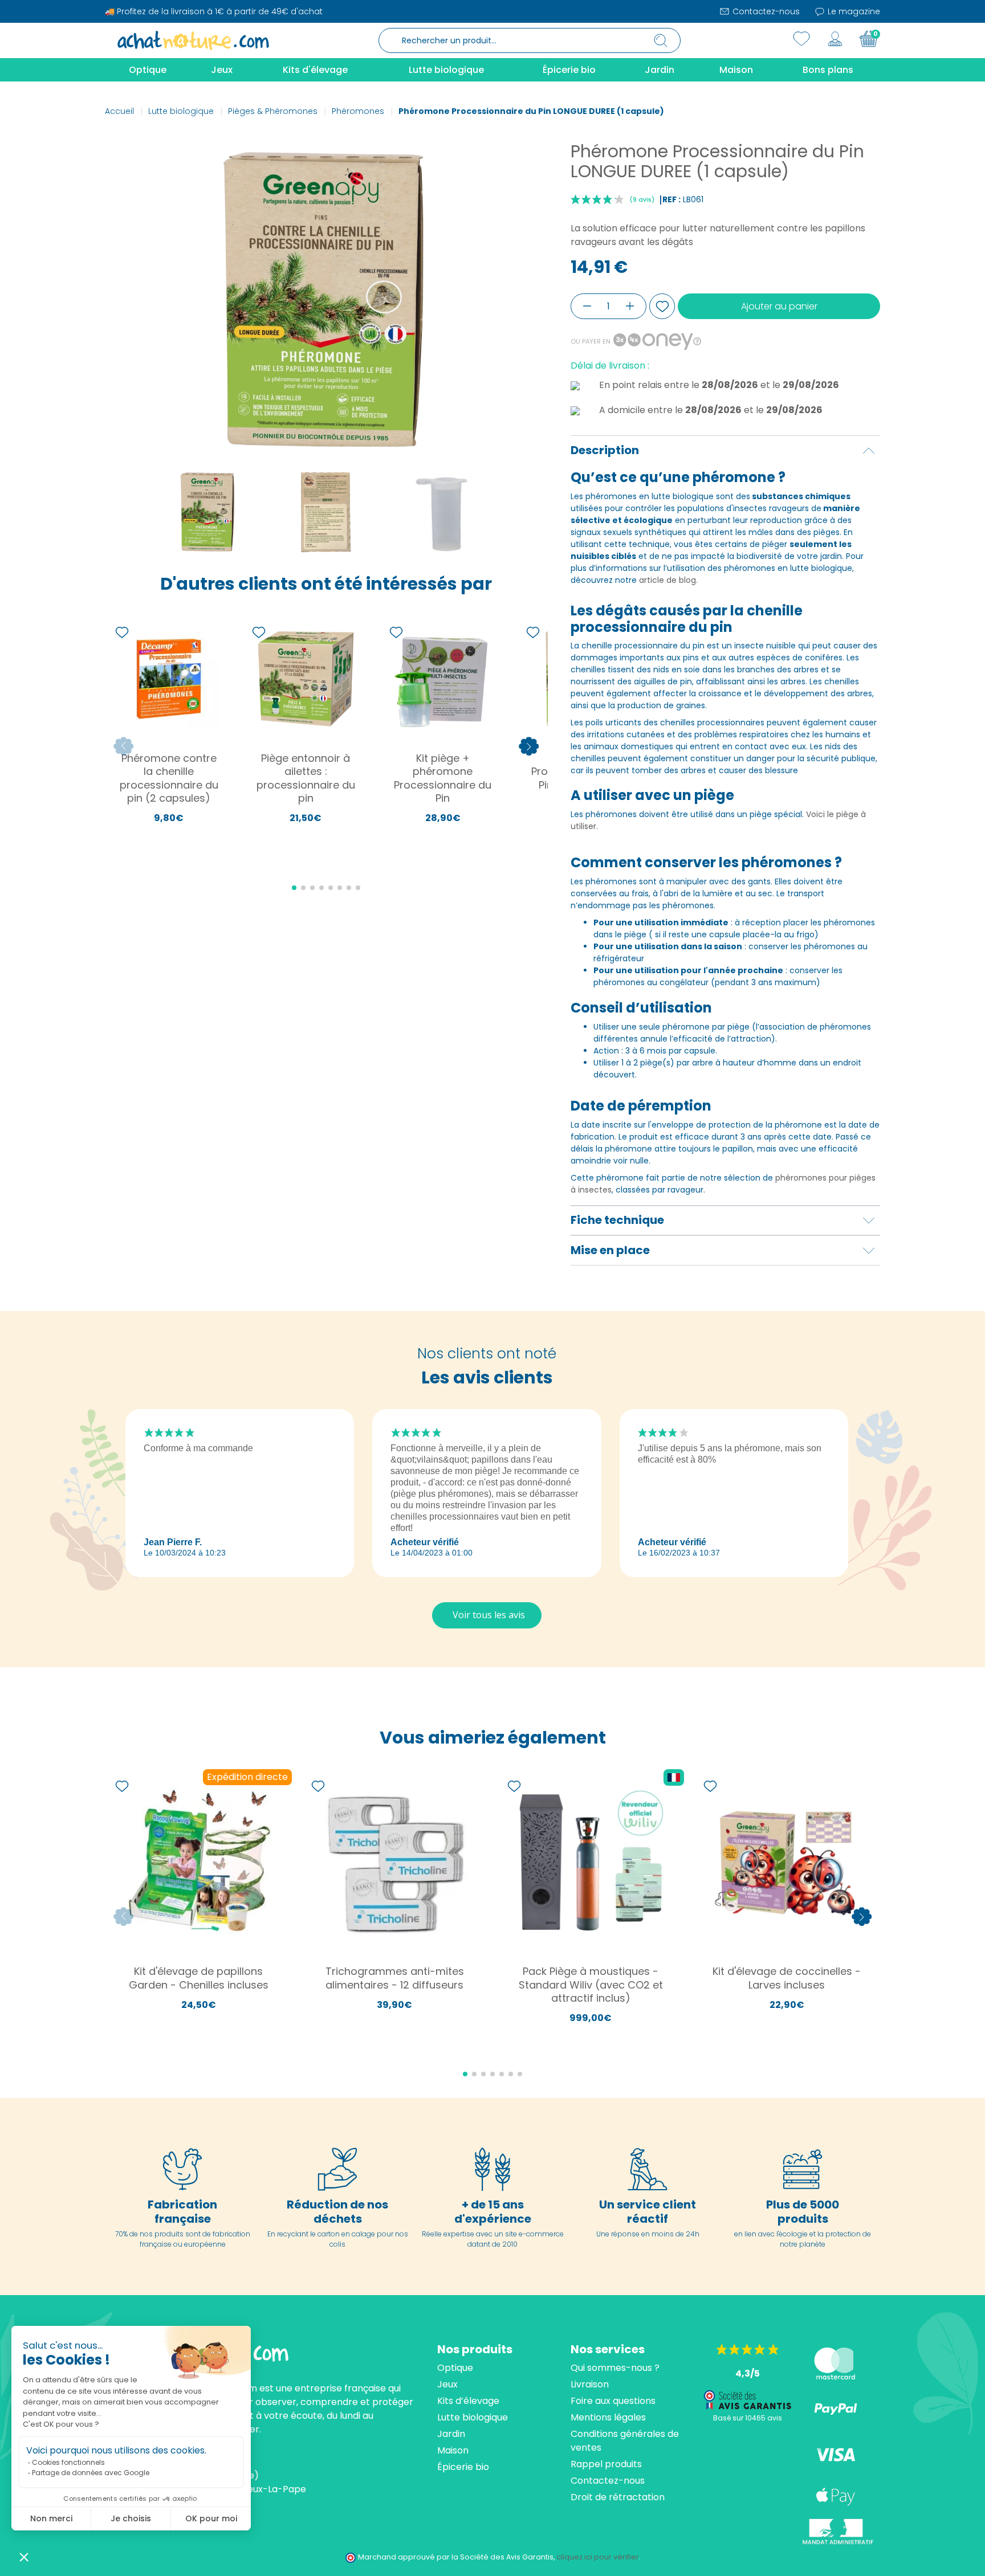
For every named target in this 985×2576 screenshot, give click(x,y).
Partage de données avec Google (91, 2473)
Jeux (447, 2384)
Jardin (451, 2434)
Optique (455, 2368)
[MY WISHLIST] (801, 39)
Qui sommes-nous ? (615, 2368)
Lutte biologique (473, 2417)
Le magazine (853, 11)
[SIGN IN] (835, 39)
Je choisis (131, 2518)
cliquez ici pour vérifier (598, 2557)
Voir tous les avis (489, 1615)
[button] (24, 2557)
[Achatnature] (193, 40)
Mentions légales (608, 2417)
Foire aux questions (613, 2401)
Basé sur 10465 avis (748, 2418)
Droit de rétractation (618, 2497)
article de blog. (668, 580)
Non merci (51, 2518)
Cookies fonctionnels (68, 2462)
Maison (453, 2450)
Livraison (590, 2384)
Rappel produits (606, 2464)
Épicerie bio (463, 2467)
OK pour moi (211, 2518)
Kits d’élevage (468, 2401)
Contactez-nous (765, 11)
